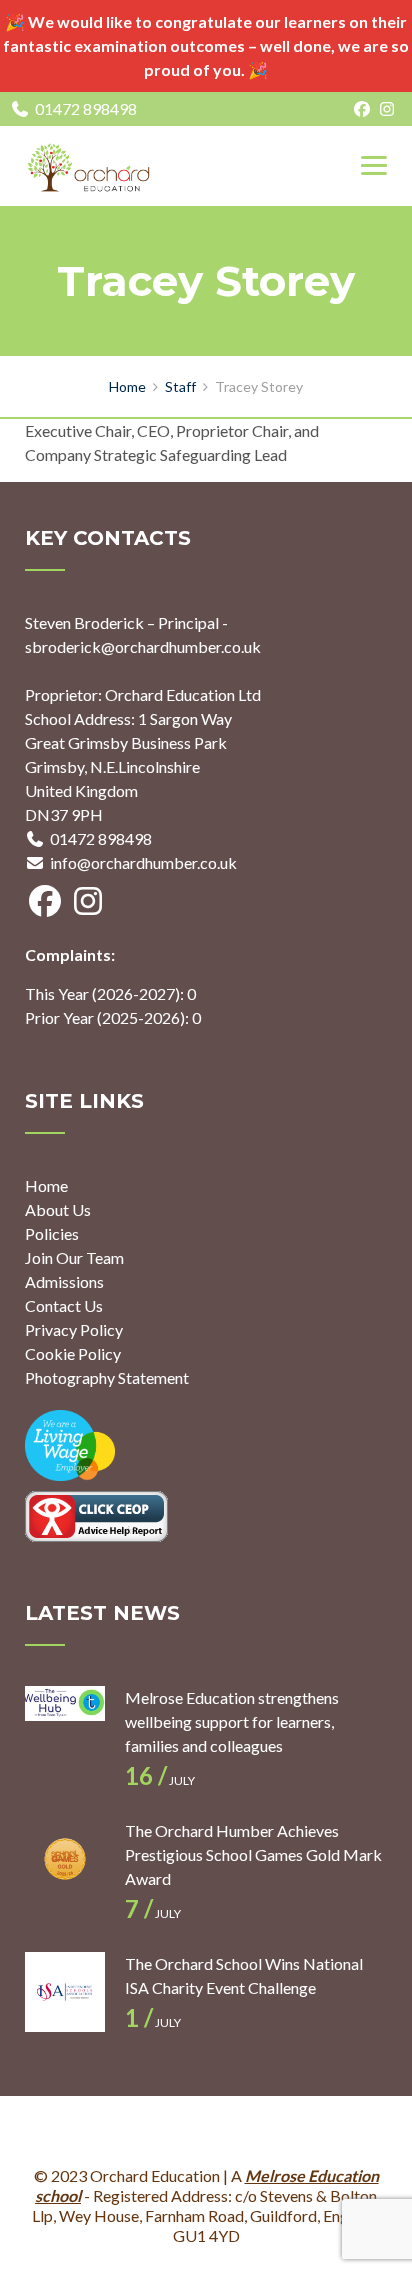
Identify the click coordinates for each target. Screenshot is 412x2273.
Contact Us (64, 1305)
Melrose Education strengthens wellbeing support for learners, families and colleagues (232, 1721)
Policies (52, 1233)
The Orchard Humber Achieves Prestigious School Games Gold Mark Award (253, 1854)
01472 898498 (86, 108)
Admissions (64, 1281)
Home (46, 1185)
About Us (58, 1209)
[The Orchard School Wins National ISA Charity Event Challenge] (65, 1992)
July (160, 1780)
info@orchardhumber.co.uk (143, 862)
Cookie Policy (73, 1353)
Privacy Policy (74, 1329)
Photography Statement (107, 1377)
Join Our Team (74, 1257)
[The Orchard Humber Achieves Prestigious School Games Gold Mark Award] (65, 1859)
